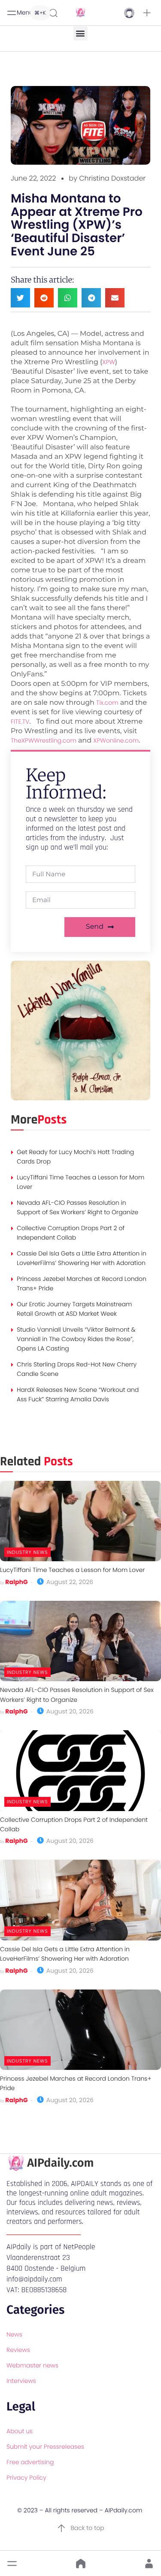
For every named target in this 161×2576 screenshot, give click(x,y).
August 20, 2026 (69, 1711)
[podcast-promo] (80, 1098)
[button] (147, 13)
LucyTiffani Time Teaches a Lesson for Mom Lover (72, 1570)
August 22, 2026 (69, 1582)
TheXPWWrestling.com (44, 740)
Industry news (27, 1552)
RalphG (16, 1582)
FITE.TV (20, 722)
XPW (108, 362)
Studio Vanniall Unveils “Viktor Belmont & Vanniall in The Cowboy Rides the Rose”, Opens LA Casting (76, 1339)
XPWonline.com (116, 740)
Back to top (87, 2528)
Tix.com (107, 703)
